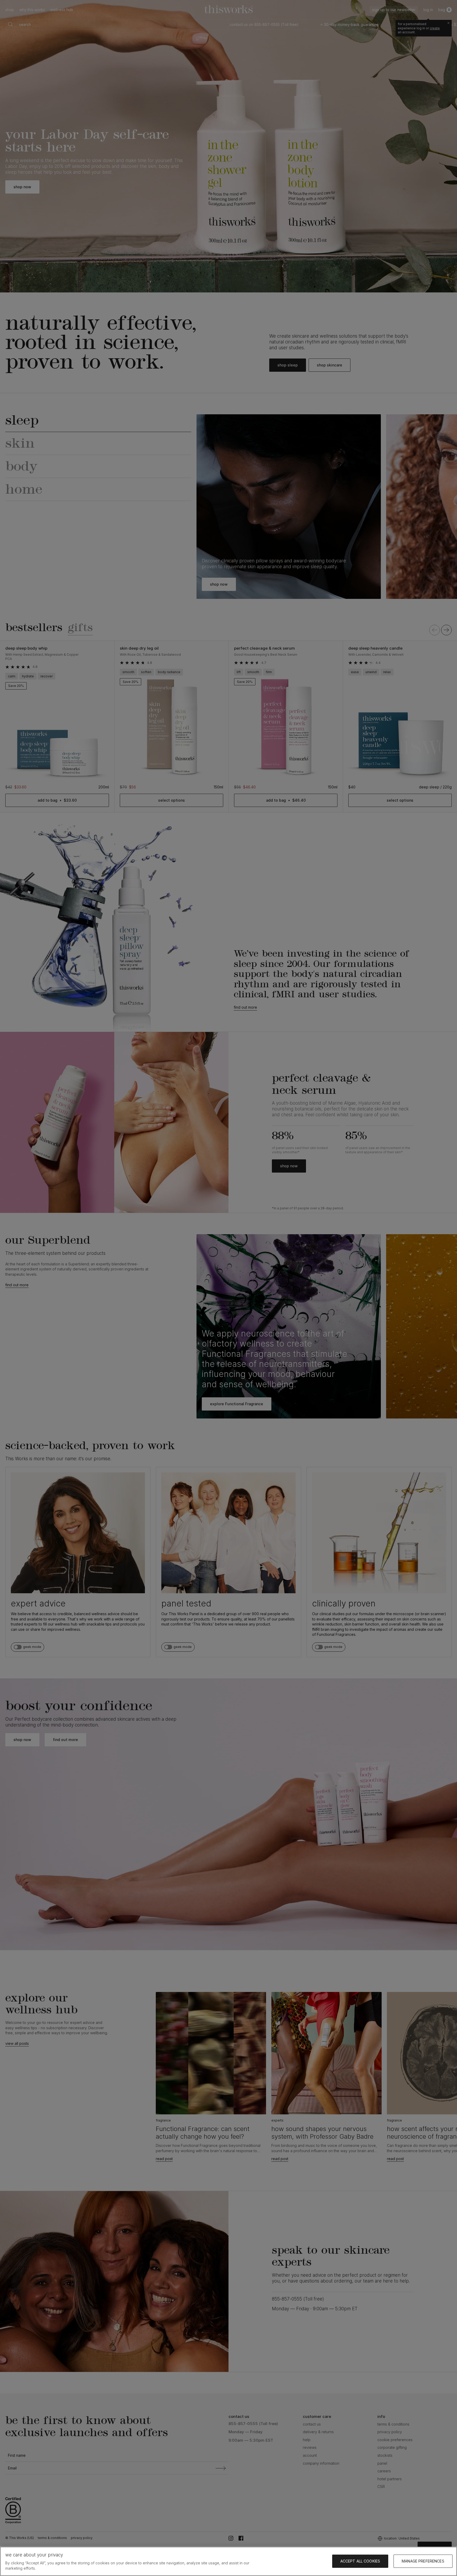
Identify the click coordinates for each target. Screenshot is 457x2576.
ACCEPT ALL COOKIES (360, 2561)
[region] (229, 2561)
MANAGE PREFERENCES (423, 2561)
